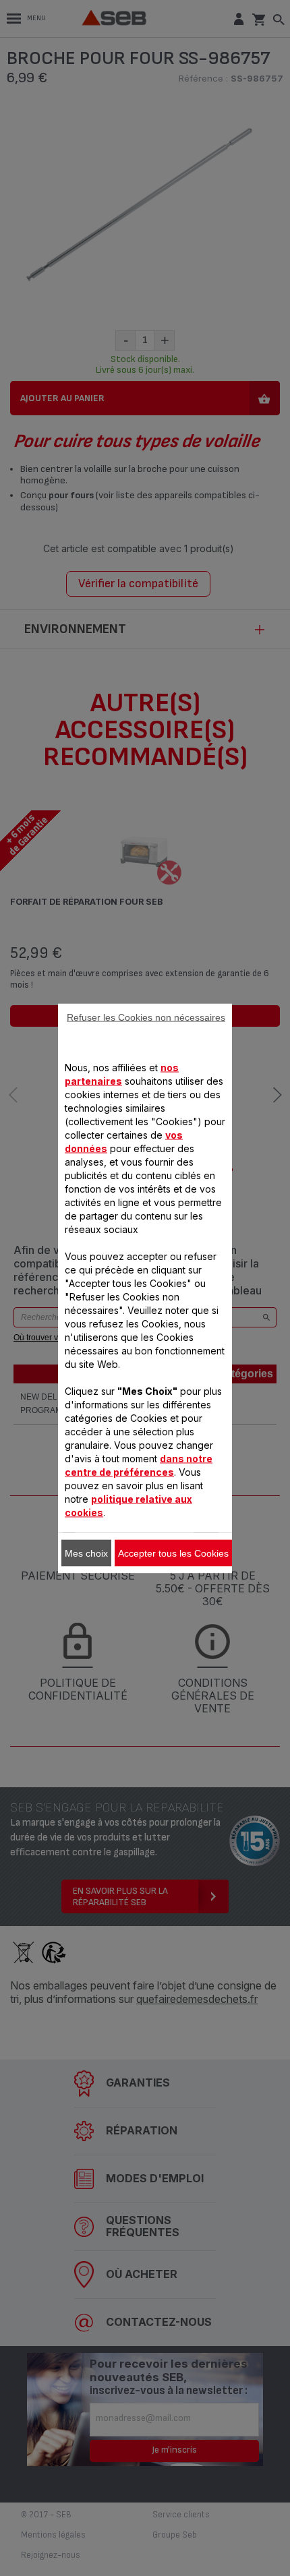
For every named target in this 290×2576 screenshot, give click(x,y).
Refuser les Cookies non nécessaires (146, 1017)
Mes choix (86, 1553)
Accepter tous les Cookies (173, 1553)
